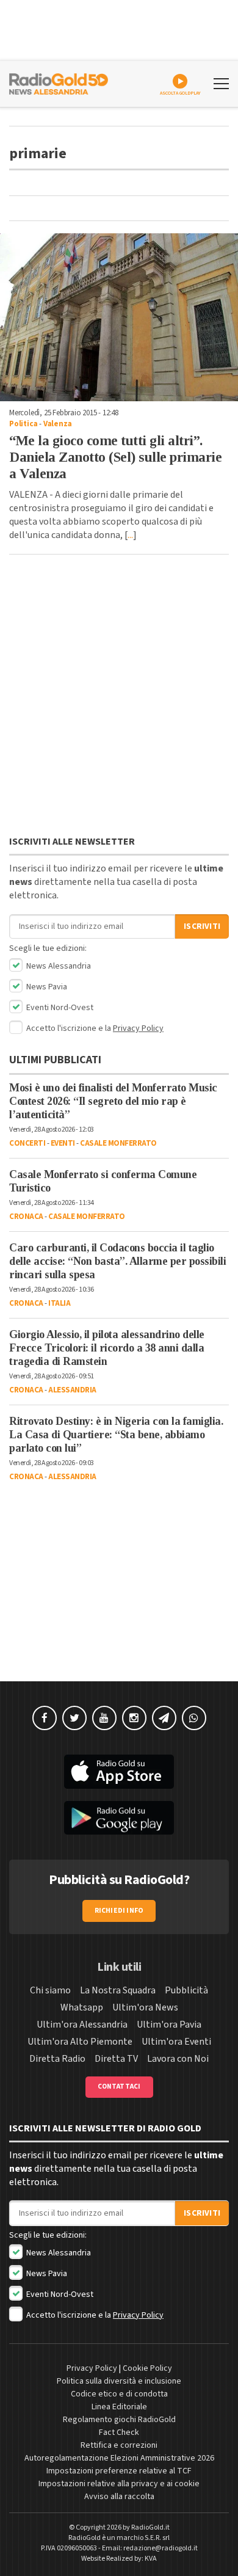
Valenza (58, 424)
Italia (59, 1303)
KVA (151, 2559)
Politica (23, 424)
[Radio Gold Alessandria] (59, 82)
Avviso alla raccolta (119, 2497)
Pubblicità (186, 1990)
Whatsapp (82, 2007)
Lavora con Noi (178, 2059)
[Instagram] (134, 1718)
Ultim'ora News (145, 2007)
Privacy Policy (138, 1028)
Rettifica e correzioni (119, 2445)
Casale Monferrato (118, 1143)
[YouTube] (104, 1718)
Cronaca (26, 1217)
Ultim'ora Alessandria (82, 2025)
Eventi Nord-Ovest (59, 1008)
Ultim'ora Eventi (176, 2042)
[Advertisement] (119, 698)
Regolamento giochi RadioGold (119, 2420)
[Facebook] (45, 1718)
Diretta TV (116, 2059)
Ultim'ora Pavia (169, 2025)
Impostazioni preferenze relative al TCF (119, 2471)
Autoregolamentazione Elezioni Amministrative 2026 (119, 2458)
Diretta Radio (57, 2059)
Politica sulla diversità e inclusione (119, 2381)
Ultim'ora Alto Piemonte (80, 2042)
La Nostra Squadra (118, 1990)
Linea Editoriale (119, 2407)
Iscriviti (202, 926)
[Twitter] (74, 1718)
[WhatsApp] (194, 1718)
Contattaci (119, 2087)
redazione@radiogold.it (160, 2548)
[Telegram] (164, 1718)
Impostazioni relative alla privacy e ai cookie (119, 2484)
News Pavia (46, 987)
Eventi (63, 1143)
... (130, 535)
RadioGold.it (150, 2527)
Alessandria (72, 1390)
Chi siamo (50, 1990)
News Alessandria (58, 966)
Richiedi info (119, 1911)
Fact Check (119, 2432)
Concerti (27, 1143)
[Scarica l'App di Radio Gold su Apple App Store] (119, 1772)
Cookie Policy (147, 2368)
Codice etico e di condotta (119, 2394)
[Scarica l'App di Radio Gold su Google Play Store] (119, 1818)
